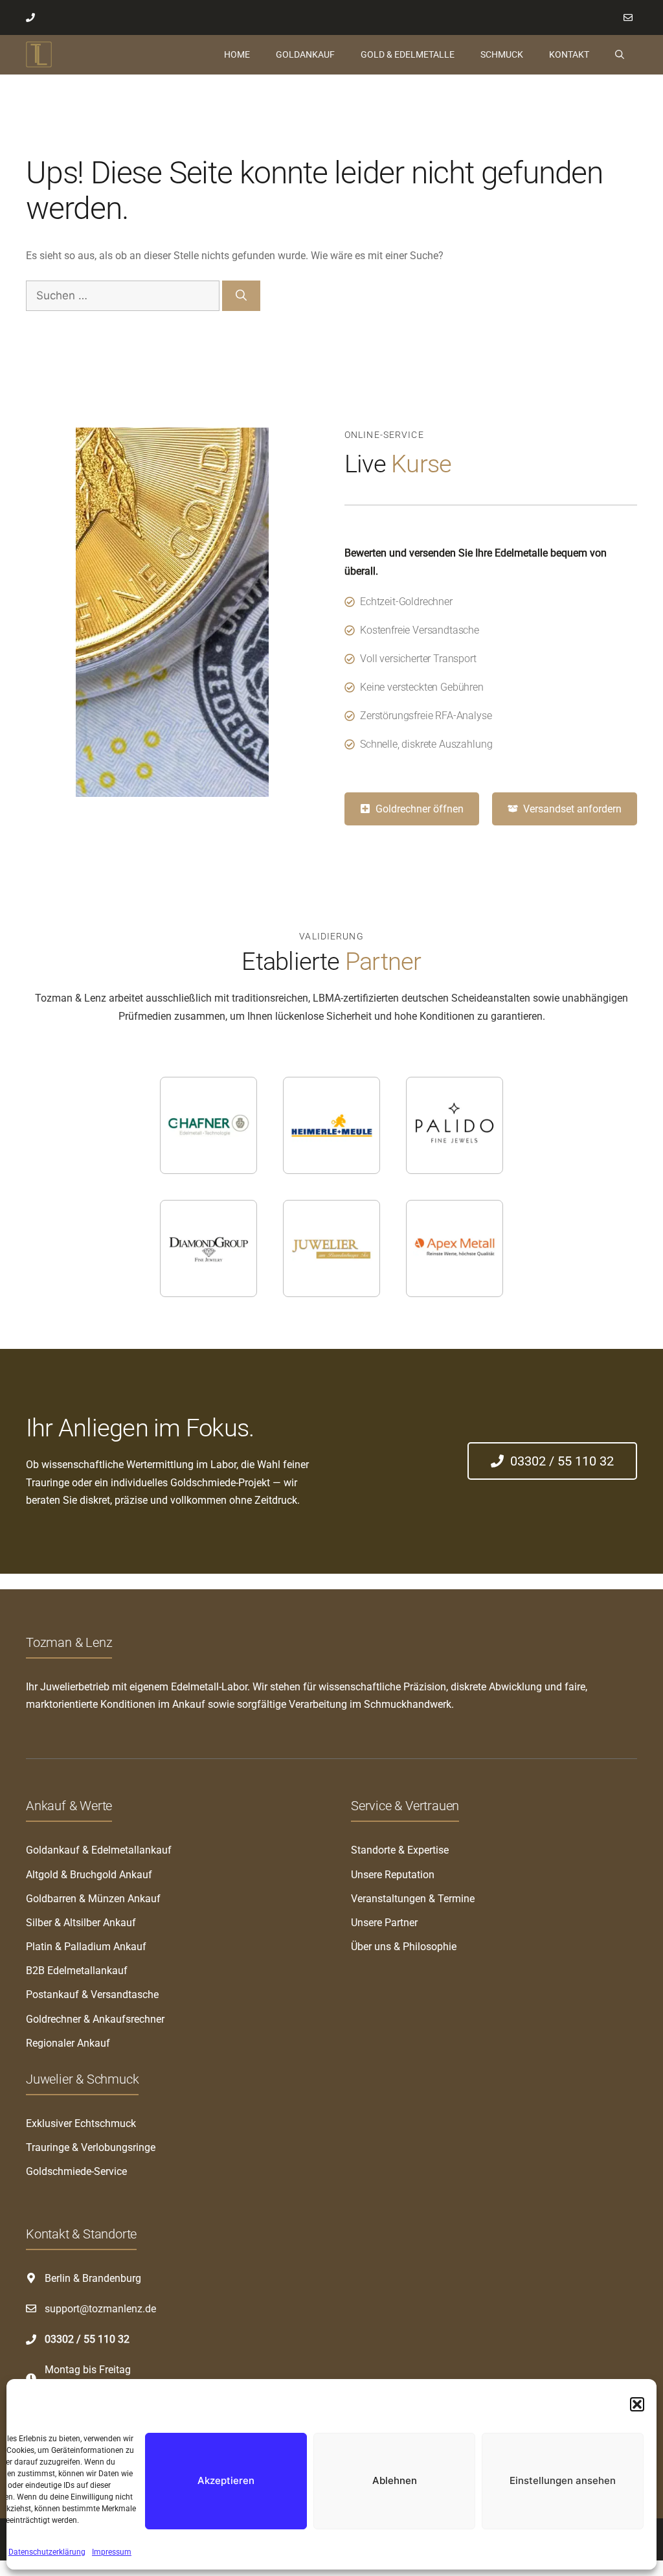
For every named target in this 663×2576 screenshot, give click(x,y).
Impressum (112, 2552)
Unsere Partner (384, 1923)
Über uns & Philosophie (404, 1947)
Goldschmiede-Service (76, 2171)
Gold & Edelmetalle (408, 54)
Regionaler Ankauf (68, 2043)
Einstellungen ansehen (563, 2480)
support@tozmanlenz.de (100, 2309)
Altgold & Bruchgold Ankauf (89, 1875)
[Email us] (630, 17)
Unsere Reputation (393, 1875)
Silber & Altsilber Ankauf (81, 1923)
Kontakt (569, 54)
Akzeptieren (226, 2480)
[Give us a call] (33, 17)
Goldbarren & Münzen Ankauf (93, 1899)
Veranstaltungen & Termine (413, 1899)
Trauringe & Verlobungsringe (91, 2147)
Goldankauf (305, 54)
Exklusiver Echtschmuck (81, 2123)
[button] (637, 2404)
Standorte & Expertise (400, 1850)
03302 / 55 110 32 (87, 2339)
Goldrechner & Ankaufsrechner (95, 2019)
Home (237, 54)
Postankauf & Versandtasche (92, 1995)
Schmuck (502, 54)
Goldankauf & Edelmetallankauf (99, 1850)
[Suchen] (241, 296)
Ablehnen (395, 2480)
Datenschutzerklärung (47, 2552)
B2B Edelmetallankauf (77, 1971)
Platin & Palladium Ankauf (86, 1947)
